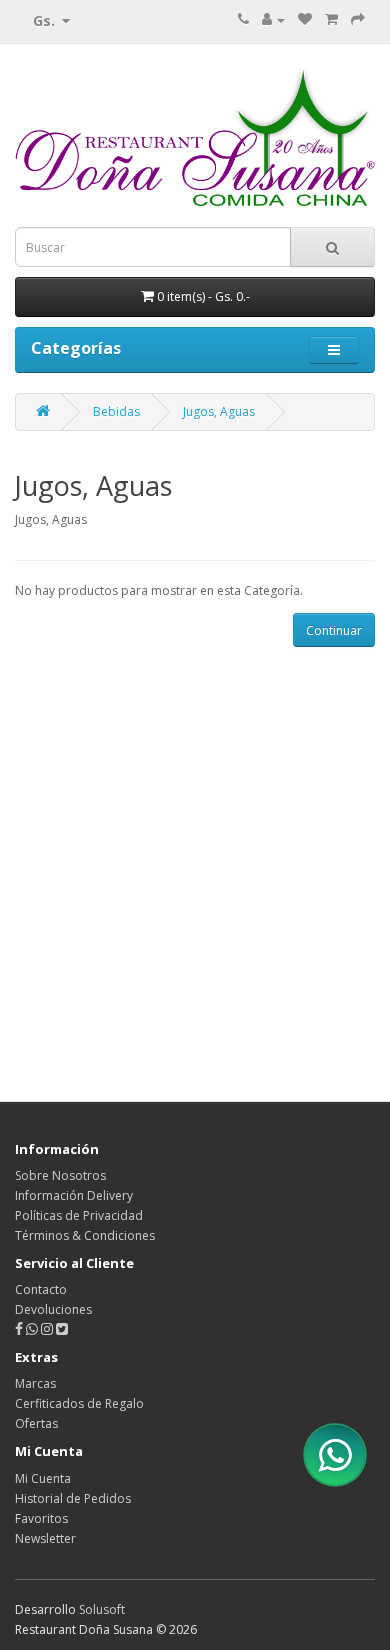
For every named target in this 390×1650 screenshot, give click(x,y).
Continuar (334, 630)
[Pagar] (358, 19)
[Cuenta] (273, 19)
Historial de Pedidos (73, 1498)
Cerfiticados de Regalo (79, 1403)
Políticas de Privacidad (79, 1215)
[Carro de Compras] (331, 19)
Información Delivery (74, 1195)
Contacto (41, 1289)
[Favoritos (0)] (305, 19)
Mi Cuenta (43, 1478)
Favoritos (41, 1518)
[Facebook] (19, 1329)
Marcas (35, 1383)
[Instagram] (48, 1329)
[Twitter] (62, 1329)
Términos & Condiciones (85, 1235)
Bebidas (116, 411)
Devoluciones (53, 1309)
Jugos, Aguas (219, 411)
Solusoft (102, 1609)
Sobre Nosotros (60, 1175)
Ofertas (36, 1423)
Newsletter (45, 1538)
